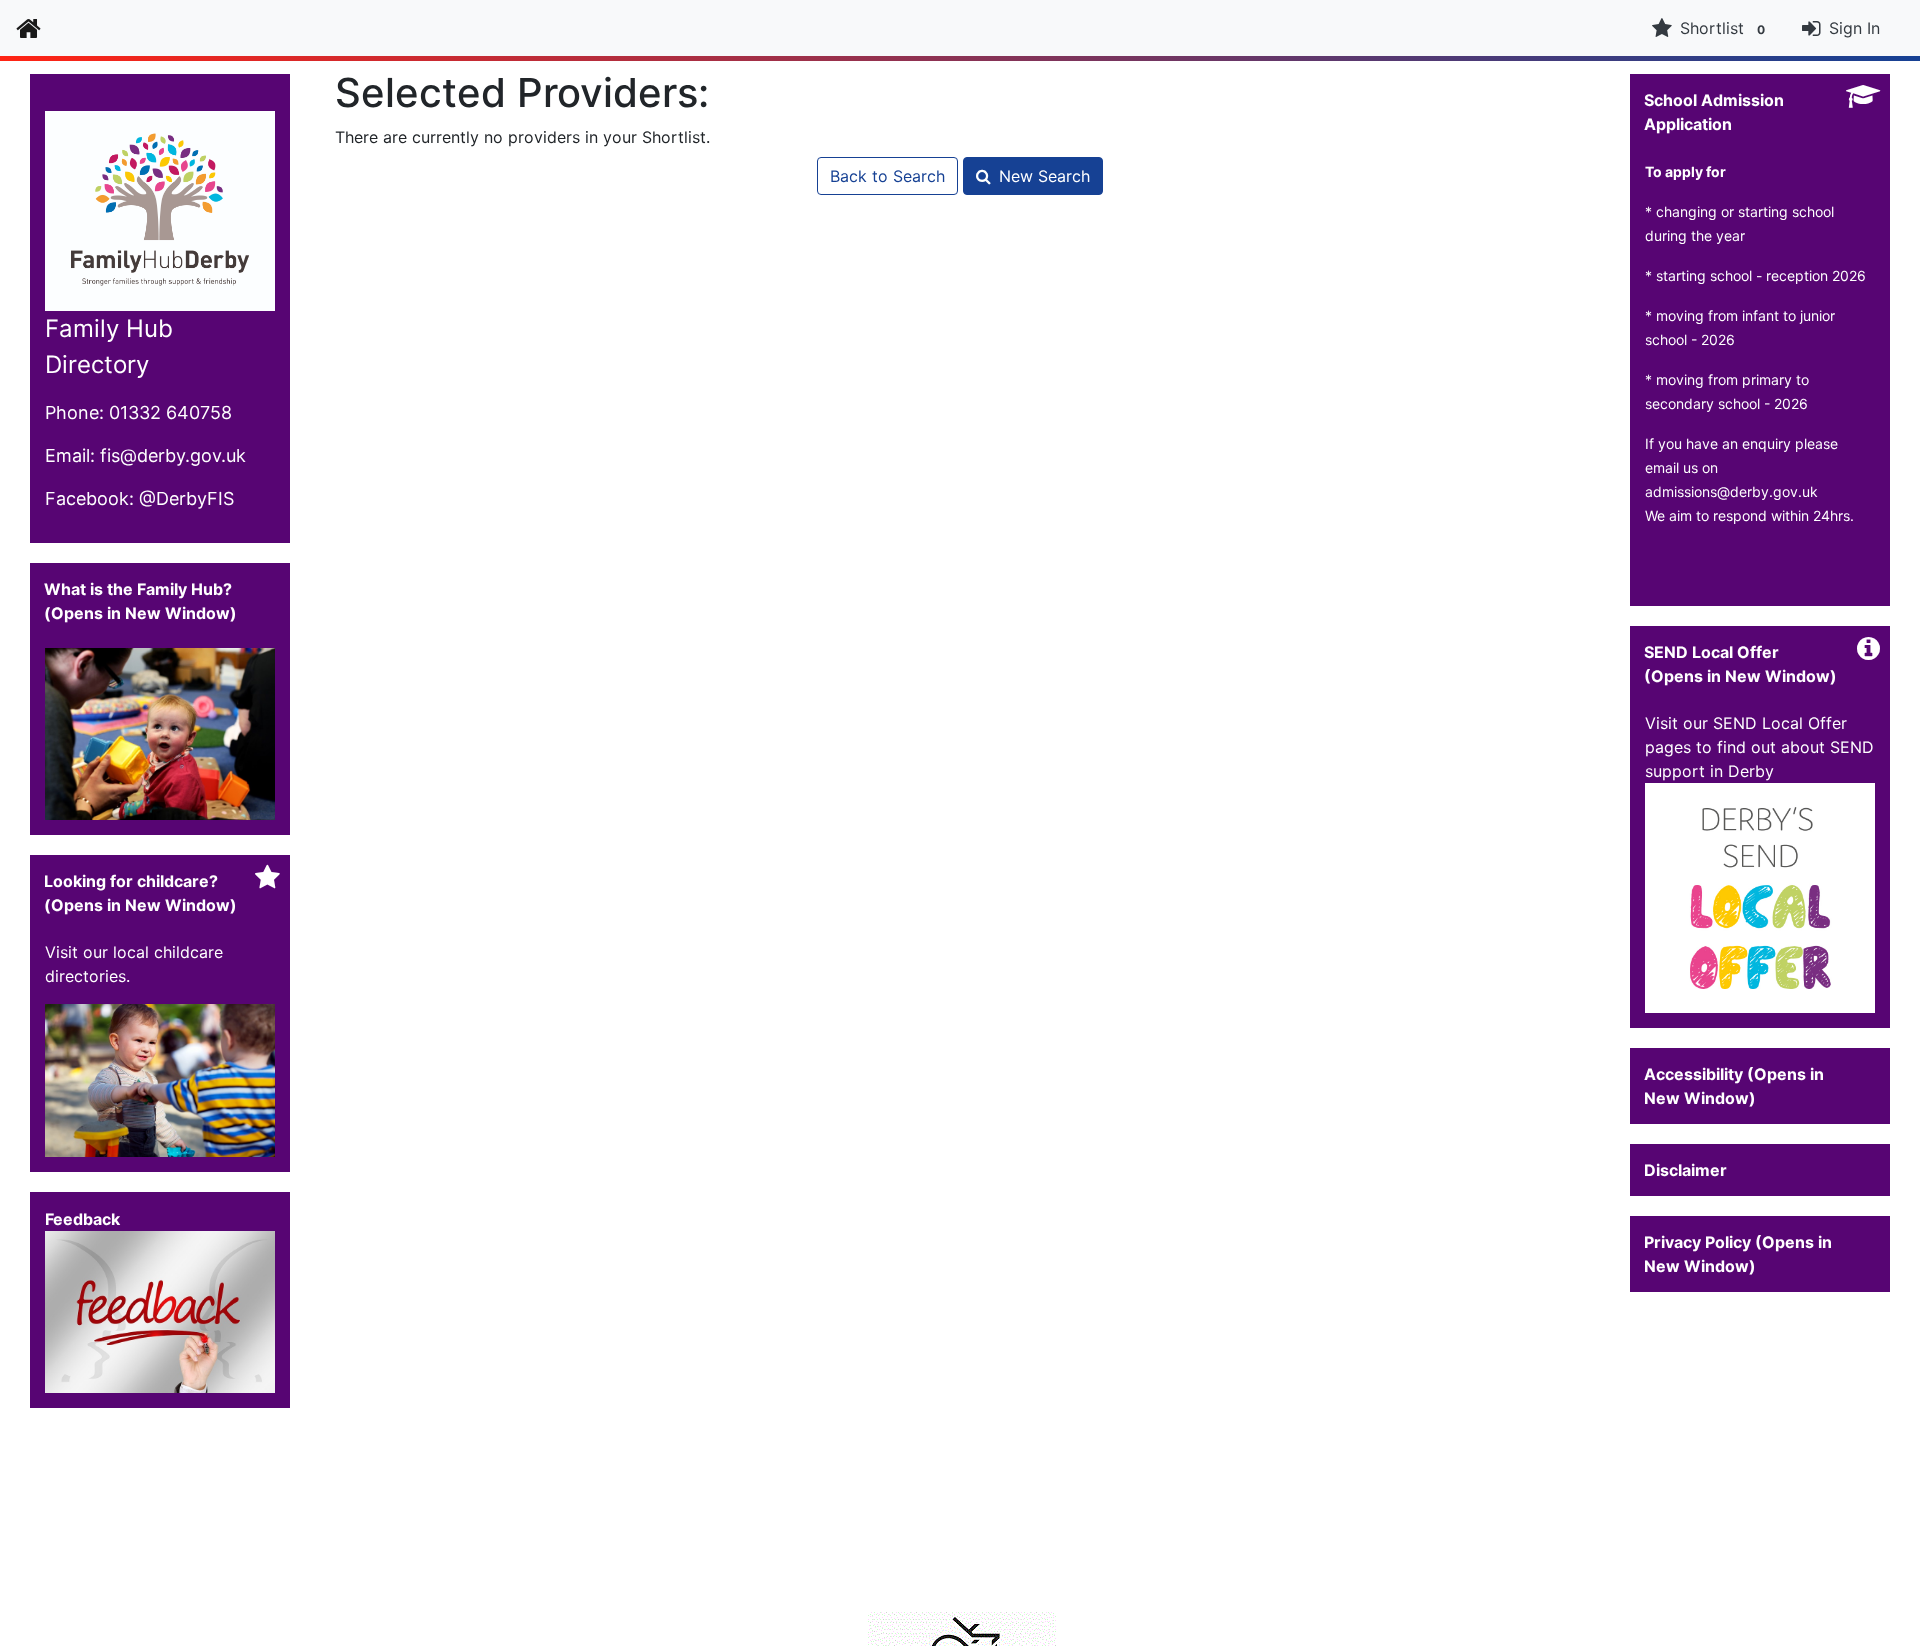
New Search (1044, 176)
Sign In (1854, 28)
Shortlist (1722, 28)
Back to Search (887, 176)
